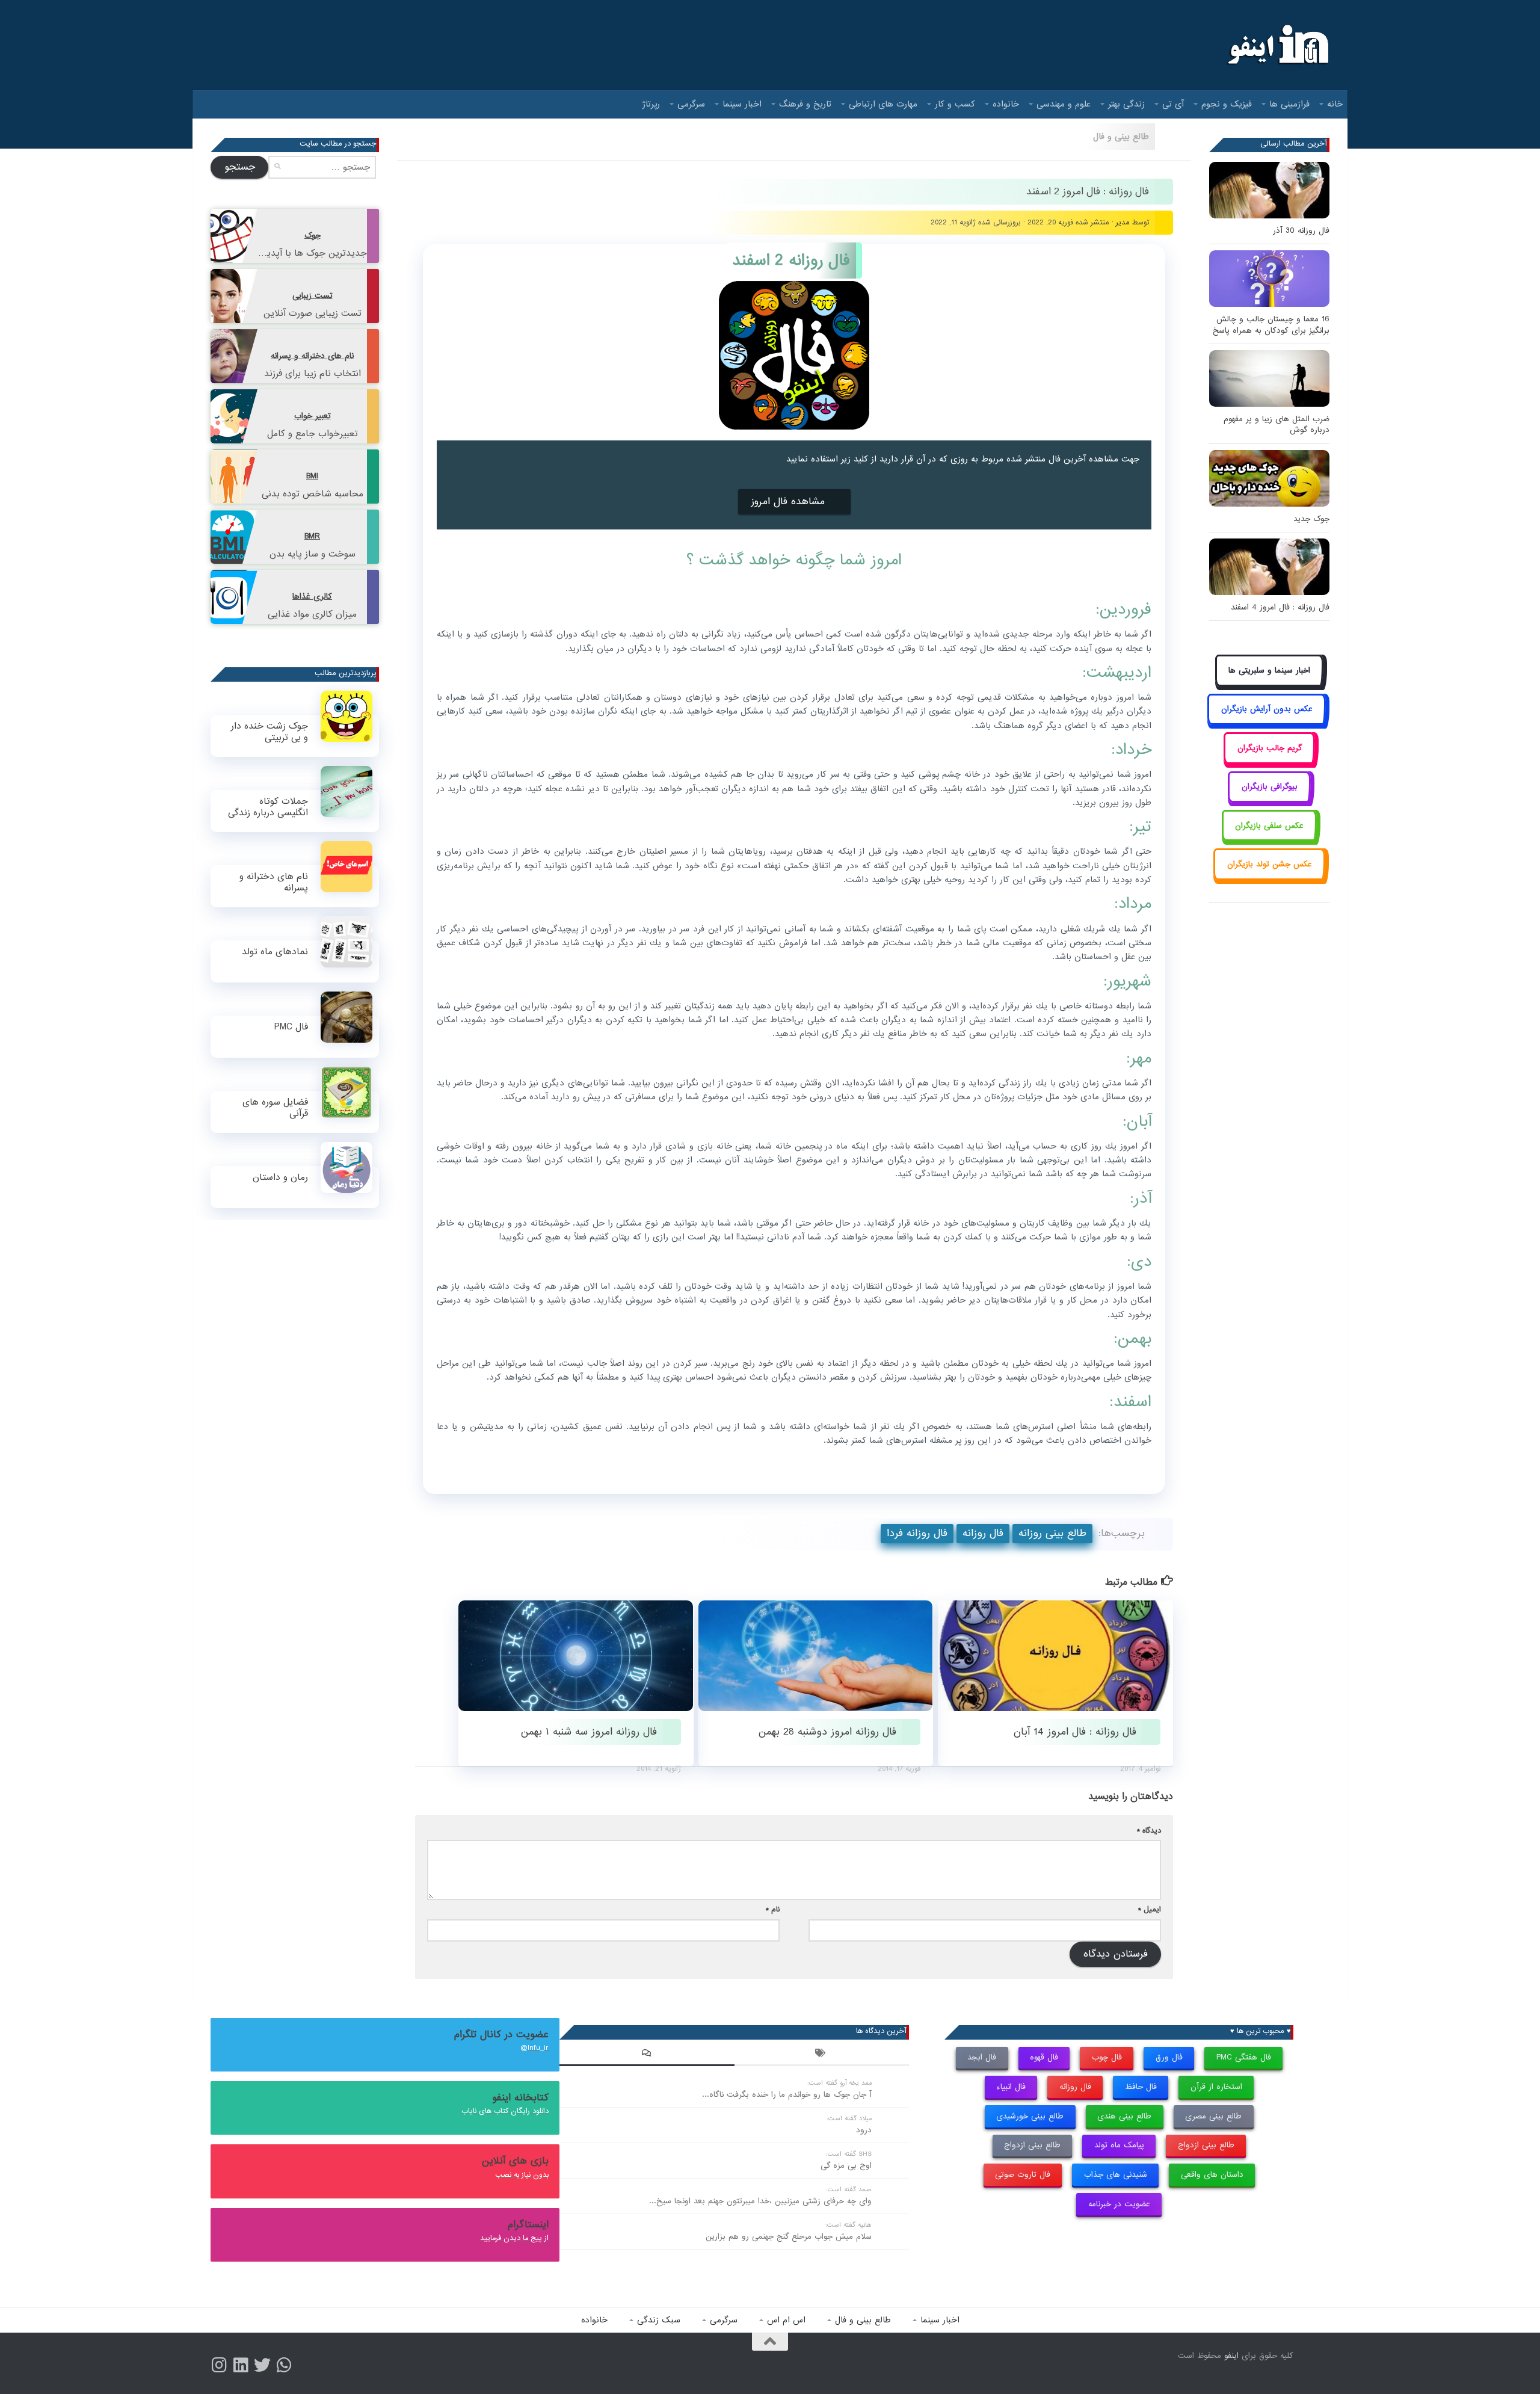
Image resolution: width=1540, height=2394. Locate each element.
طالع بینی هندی (1124, 2116)
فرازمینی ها (1289, 104)
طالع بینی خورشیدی (1030, 2116)
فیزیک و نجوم (1227, 104)
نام (773, 1909)
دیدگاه (1149, 1831)
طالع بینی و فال (1121, 137)
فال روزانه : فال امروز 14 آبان (1075, 1732)
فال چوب (1107, 2057)
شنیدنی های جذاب (1116, 2175)
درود (864, 2130)
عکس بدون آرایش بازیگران (1267, 709)
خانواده (1006, 104)
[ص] (219, 2365)
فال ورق (1169, 2057)
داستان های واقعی (1212, 2175)
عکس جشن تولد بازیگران (1270, 864)
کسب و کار (955, 104)
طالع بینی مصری (1213, 2116)
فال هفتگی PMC (1244, 2057)
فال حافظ (1141, 2087)
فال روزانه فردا (917, 1533)
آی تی (1173, 104)
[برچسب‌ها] (822, 2055)
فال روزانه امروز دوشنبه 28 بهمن (827, 1732)
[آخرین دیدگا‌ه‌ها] (647, 2055)
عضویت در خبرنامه (1119, 2204)
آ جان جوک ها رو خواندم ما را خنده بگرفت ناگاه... (787, 2095)
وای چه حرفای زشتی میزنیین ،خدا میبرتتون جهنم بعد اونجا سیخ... (760, 2201)
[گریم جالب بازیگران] (1269, 761)
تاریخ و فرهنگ (805, 104)
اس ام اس (786, 2320)
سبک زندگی (659, 2320)
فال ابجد (982, 2057)
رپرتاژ (651, 104)
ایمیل (1150, 1909)
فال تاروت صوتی (1023, 2175)
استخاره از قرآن (1216, 2087)
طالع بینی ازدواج (1206, 2145)
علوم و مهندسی (1064, 104)
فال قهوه (1044, 2057)
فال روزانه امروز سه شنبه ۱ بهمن (589, 1732)
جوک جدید (1311, 519)
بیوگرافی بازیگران (1270, 787)
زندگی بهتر (1126, 104)
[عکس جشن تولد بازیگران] (1269, 878)
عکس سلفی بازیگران (1269, 826)
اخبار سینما (742, 104)
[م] (284, 2365)
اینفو (1231, 2356)
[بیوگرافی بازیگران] (1269, 801)
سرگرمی (691, 104)
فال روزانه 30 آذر (1301, 231)
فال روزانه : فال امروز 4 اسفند (1280, 607)
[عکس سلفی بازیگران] (1270, 839)
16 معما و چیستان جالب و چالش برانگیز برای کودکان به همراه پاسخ (1271, 325)
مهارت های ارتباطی (883, 104)
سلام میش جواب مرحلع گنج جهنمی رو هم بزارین (789, 2237)
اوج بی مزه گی (846, 2166)
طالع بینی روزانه (1052, 1533)
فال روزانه (983, 1533)
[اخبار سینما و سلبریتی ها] (1270, 684)
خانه (1335, 104)
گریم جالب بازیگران (1270, 748)
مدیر (1123, 222)
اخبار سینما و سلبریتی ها (1269, 671)
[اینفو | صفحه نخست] (1277, 45)
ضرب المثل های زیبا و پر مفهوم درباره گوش (1277, 424)
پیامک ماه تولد (1119, 2145)
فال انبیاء (1011, 2087)
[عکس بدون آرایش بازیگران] (1267, 723)
